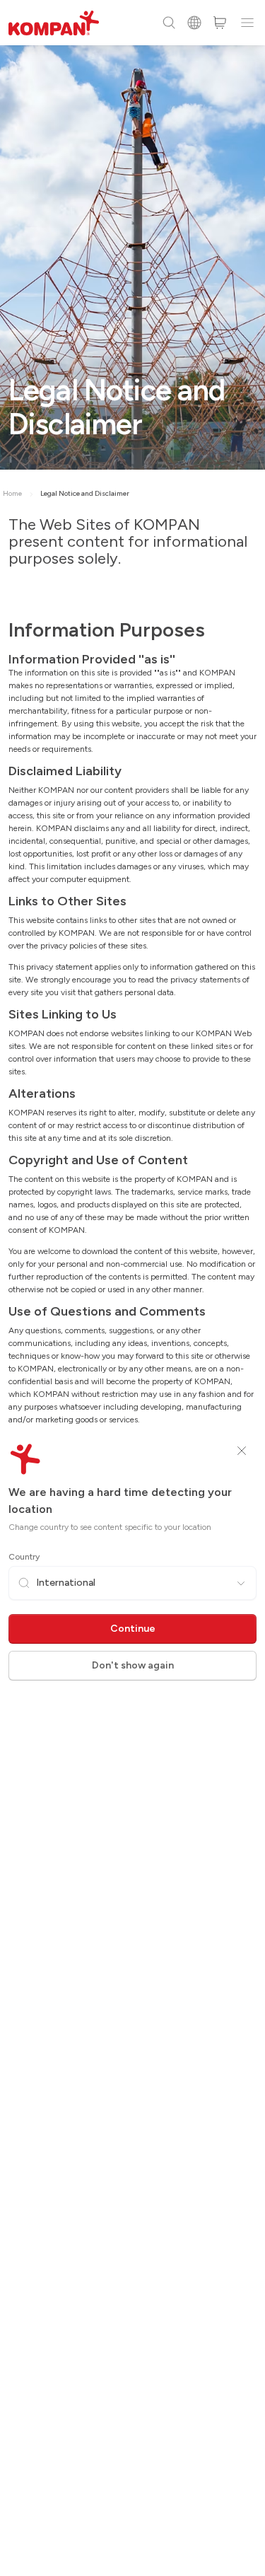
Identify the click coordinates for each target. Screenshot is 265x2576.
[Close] (242, 1451)
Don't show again (133, 1665)
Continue (133, 1629)
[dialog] (132, 1288)
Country (24, 1557)
